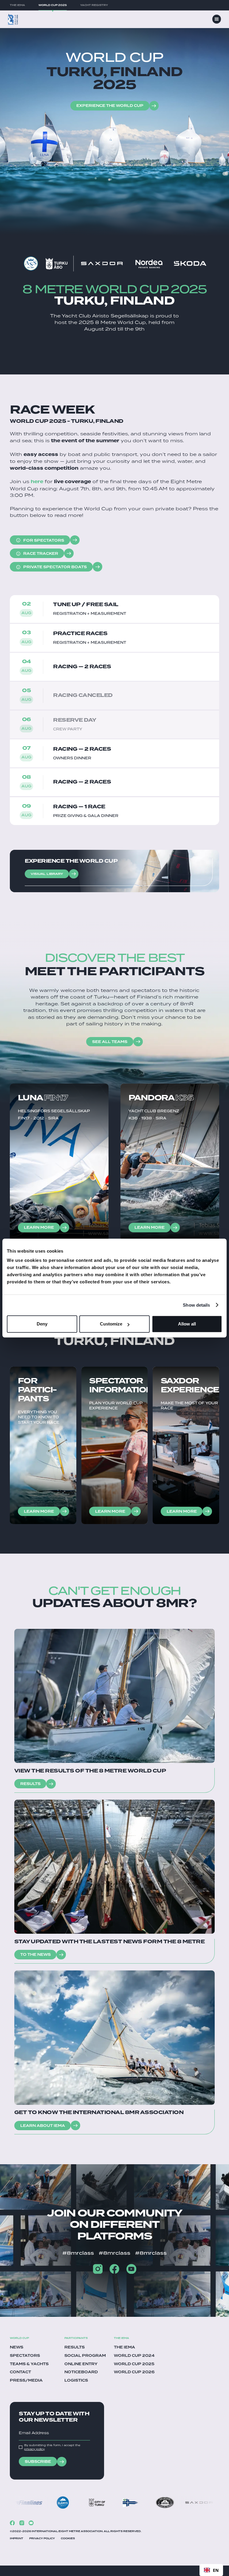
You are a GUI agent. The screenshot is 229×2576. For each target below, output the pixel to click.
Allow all (187, 1324)
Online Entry (81, 2364)
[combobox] (211, 2570)
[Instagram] (98, 2269)
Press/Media (26, 2380)
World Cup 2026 (134, 2372)
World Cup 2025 (134, 2364)
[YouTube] (131, 2269)
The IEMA (124, 2347)
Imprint (17, 2538)
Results (75, 2347)
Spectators (25, 2355)
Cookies (68, 2538)
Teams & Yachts (29, 2364)
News (17, 2347)
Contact (20, 2372)
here (37, 482)
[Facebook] (114, 2269)
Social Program (85, 2355)
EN (216, 2570)
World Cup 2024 (134, 2355)
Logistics (76, 2380)
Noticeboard (81, 2372)
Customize (111, 1324)
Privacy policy (42, 2538)
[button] (217, 19)
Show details (196, 1305)
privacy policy (34, 2449)
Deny (42, 1324)
